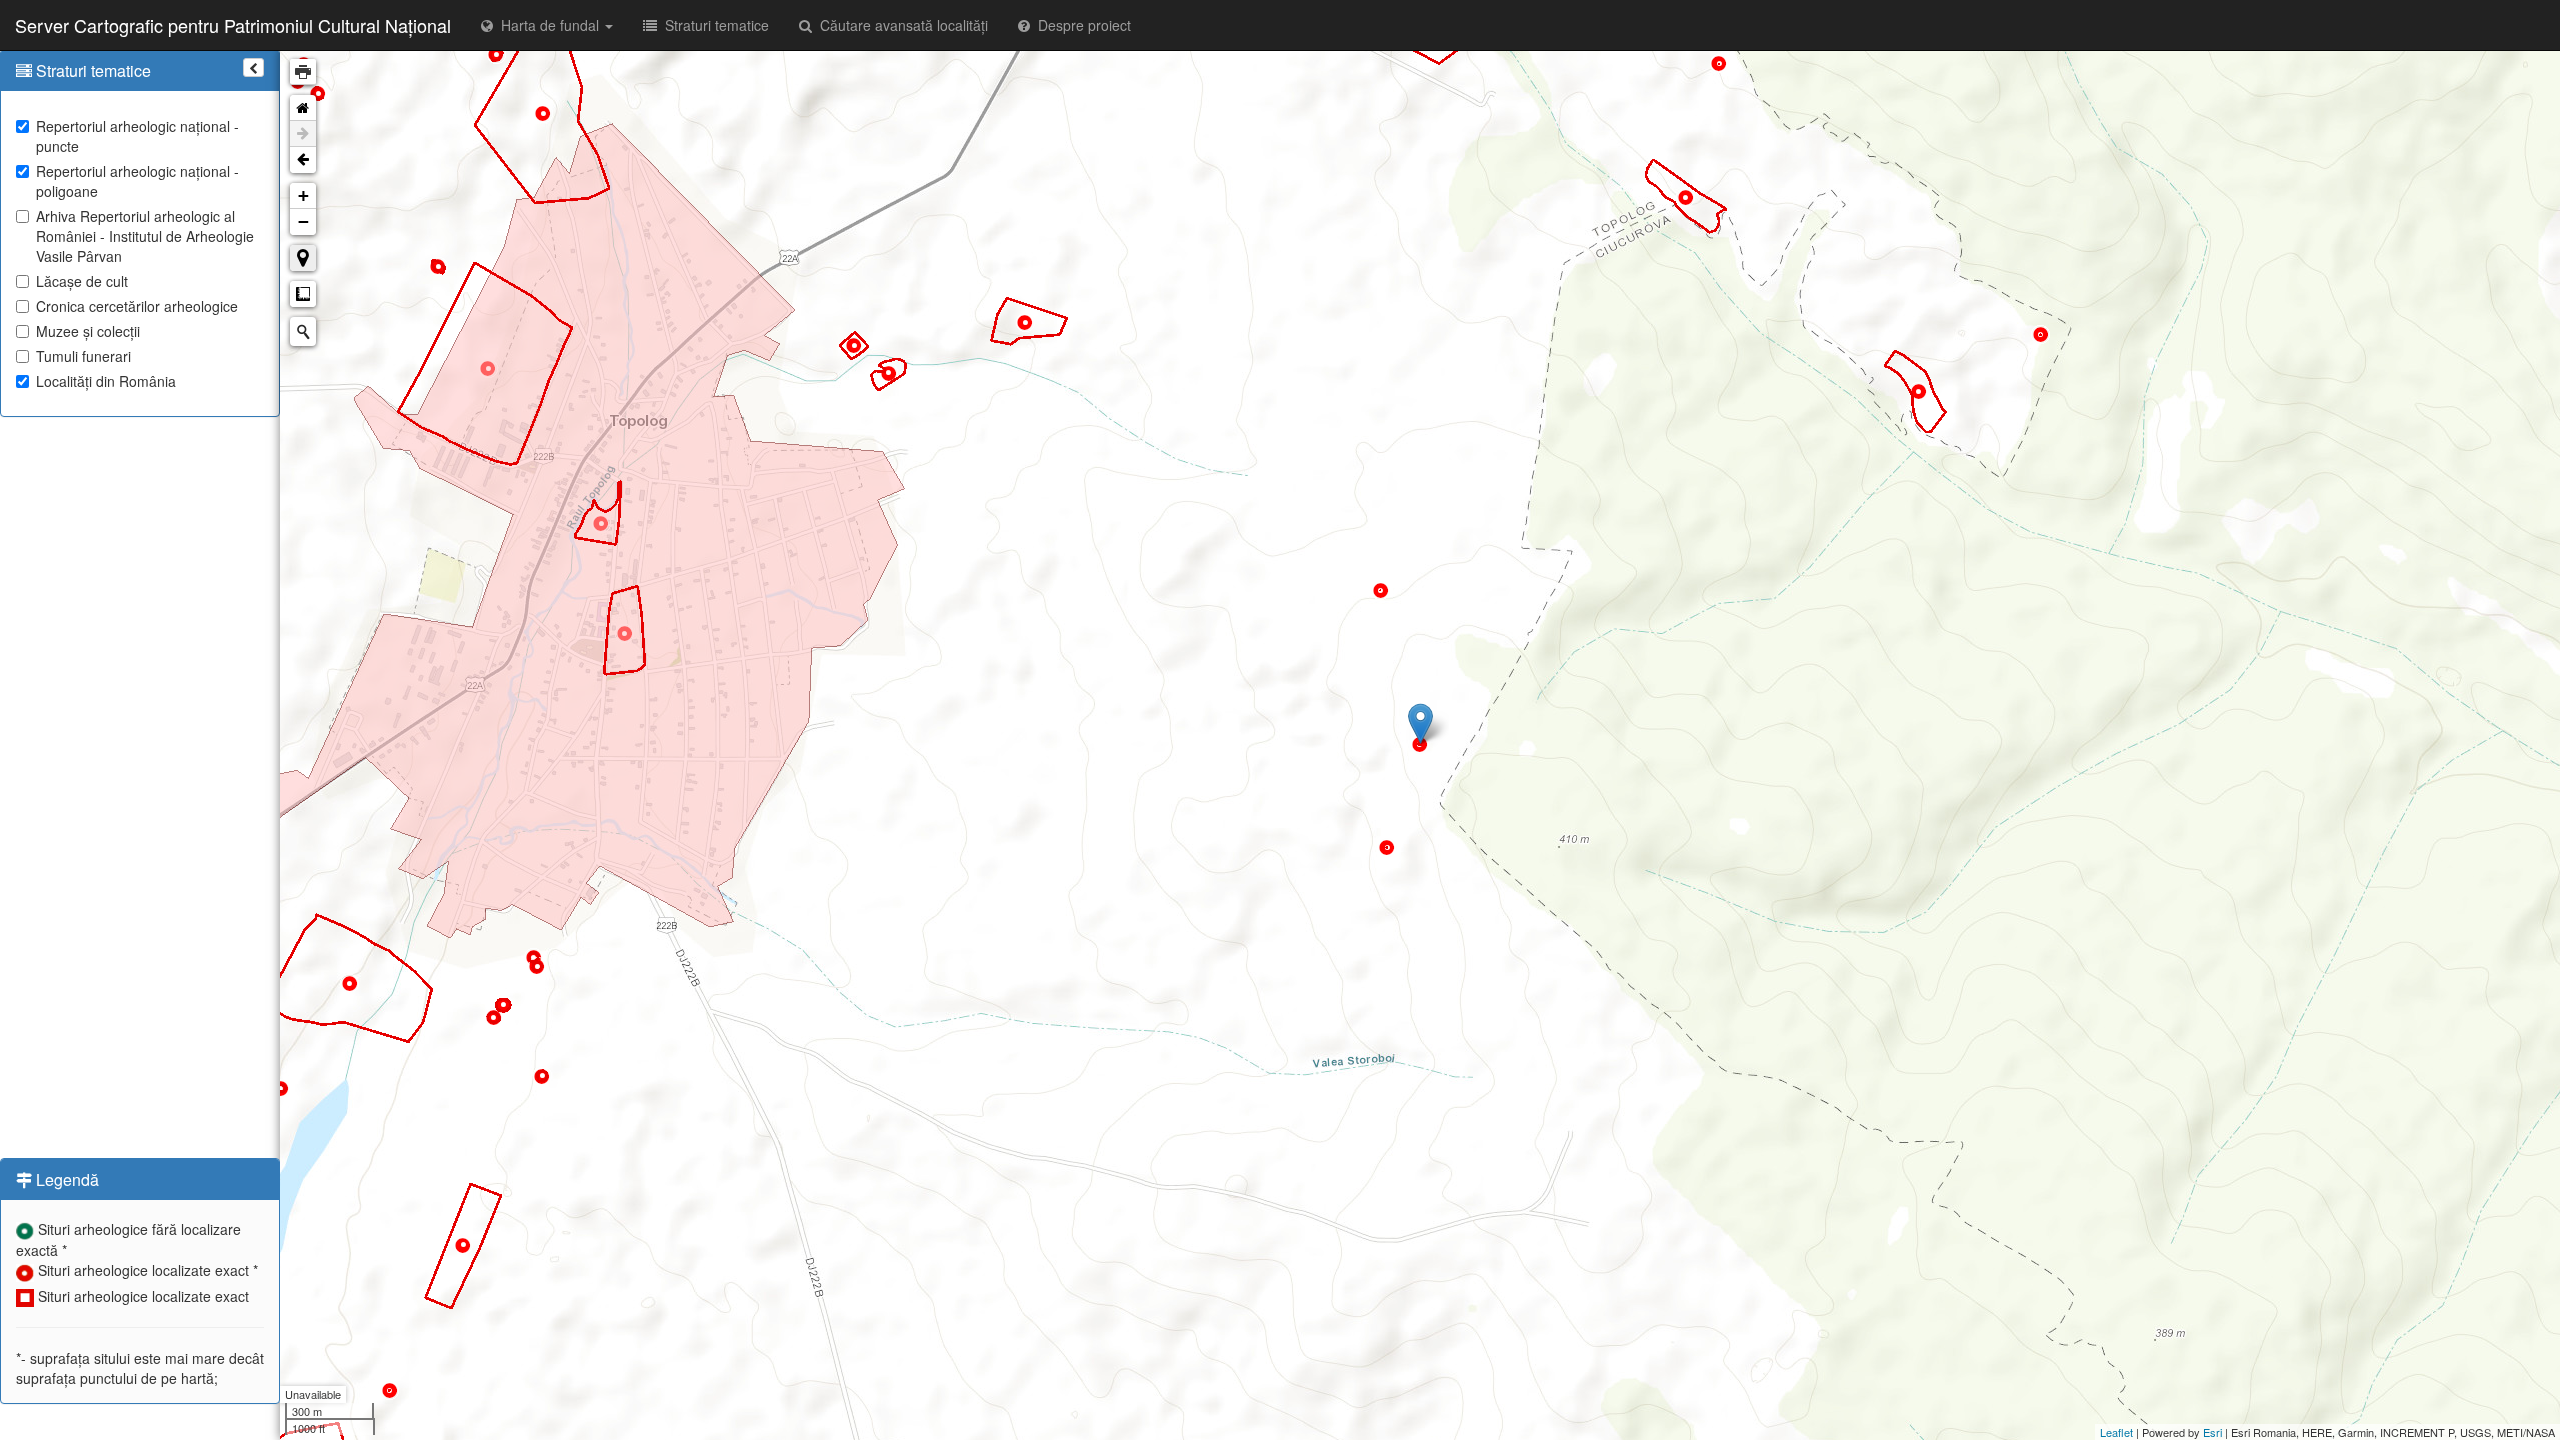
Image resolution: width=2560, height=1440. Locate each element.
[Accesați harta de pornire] (303, 108)
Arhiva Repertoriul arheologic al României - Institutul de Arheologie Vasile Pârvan (145, 236)
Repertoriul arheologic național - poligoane (137, 181)
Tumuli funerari (83, 356)
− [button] (303, 221)
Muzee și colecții (88, 331)
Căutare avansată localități (900, 25)
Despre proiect (1080, 25)
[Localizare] (303, 258)
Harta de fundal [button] (548, 25)
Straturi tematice (713, 25)
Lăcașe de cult (82, 281)
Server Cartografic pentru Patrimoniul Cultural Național (233, 25)
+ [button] (303, 195)
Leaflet (2116, 1432)
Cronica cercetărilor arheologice (137, 306)
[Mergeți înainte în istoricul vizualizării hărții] (303, 134)
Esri (2212, 1432)
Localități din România (106, 381)
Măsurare (303, 294)
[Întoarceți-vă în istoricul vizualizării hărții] (303, 160)
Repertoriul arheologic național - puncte (137, 136)
